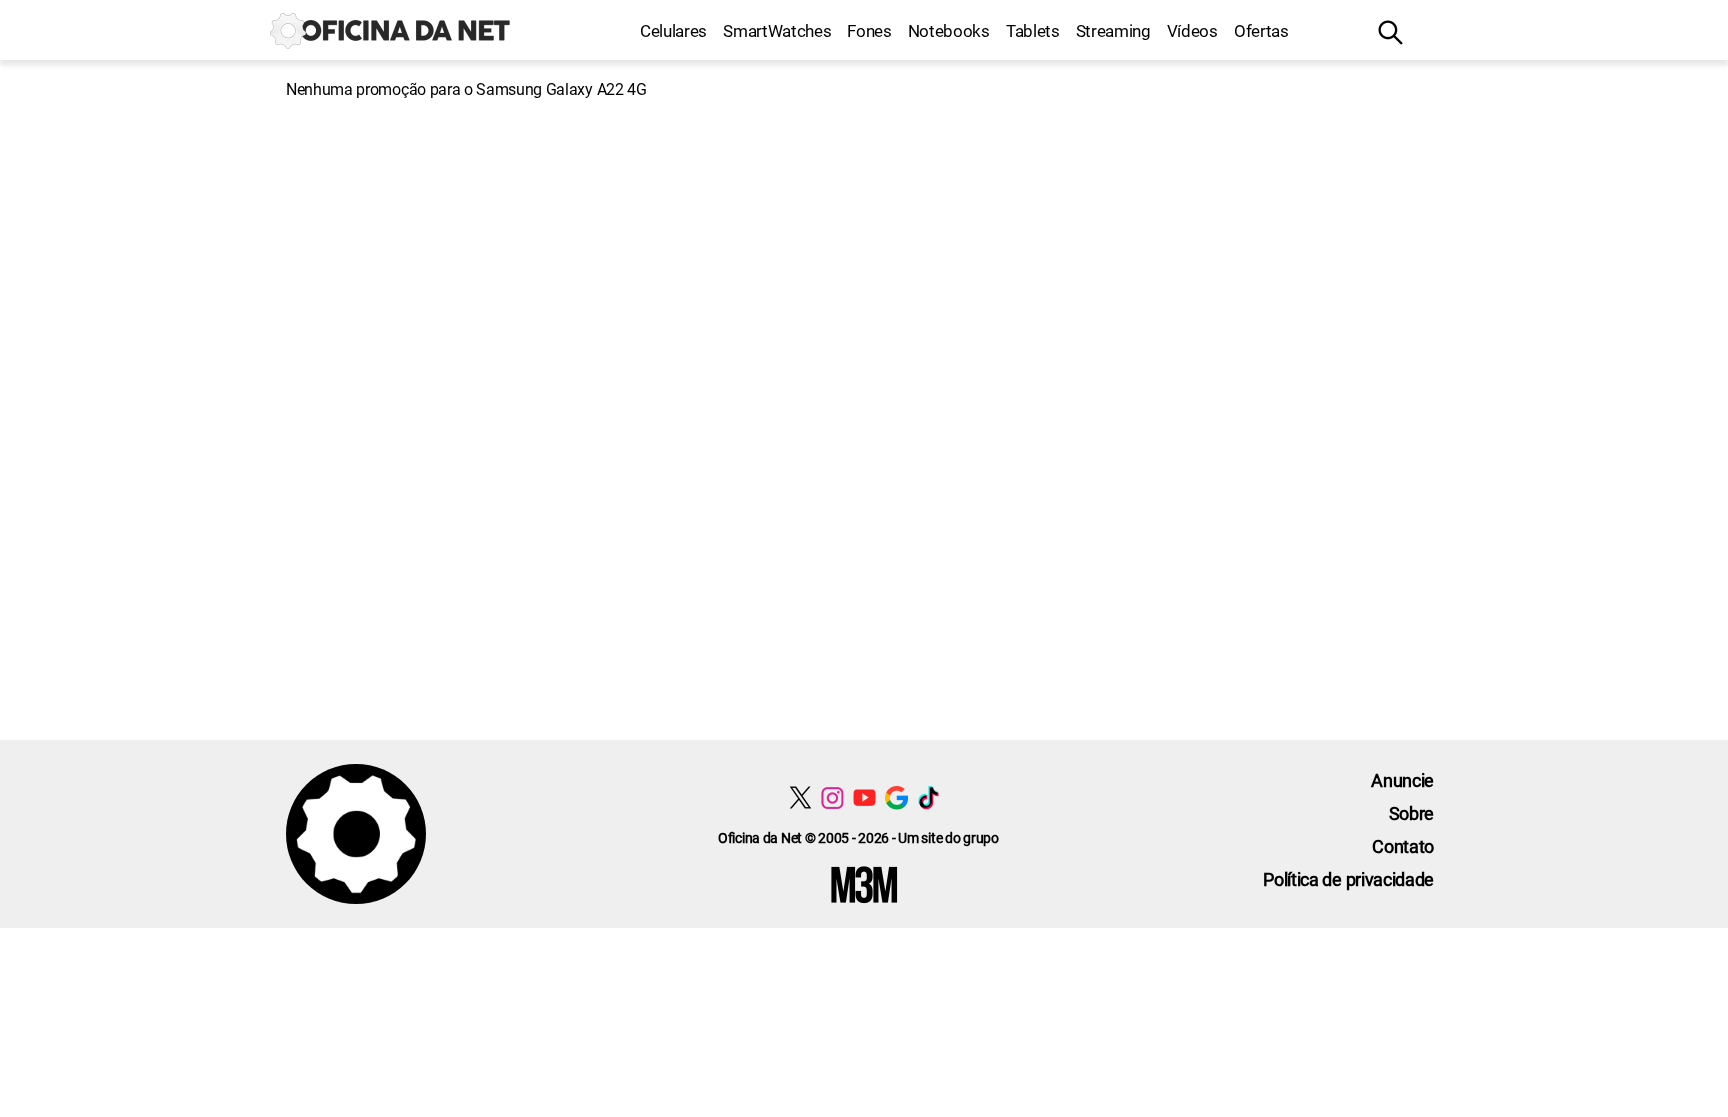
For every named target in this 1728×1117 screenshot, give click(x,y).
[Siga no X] (800, 797)
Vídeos (1192, 31)
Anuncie (1402, 780)
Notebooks (949, 31)
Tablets (1033, 31)
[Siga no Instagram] (832, 797)
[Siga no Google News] (896, 797)
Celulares (673, 31)
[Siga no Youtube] (864, 797)
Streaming (1113, 31)
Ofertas (1261, 31)
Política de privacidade (1348, 879)
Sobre (1411, 813)
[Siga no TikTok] (928, 797)
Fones (869, 31)
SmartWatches (777, 31)
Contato (1403, 846)
